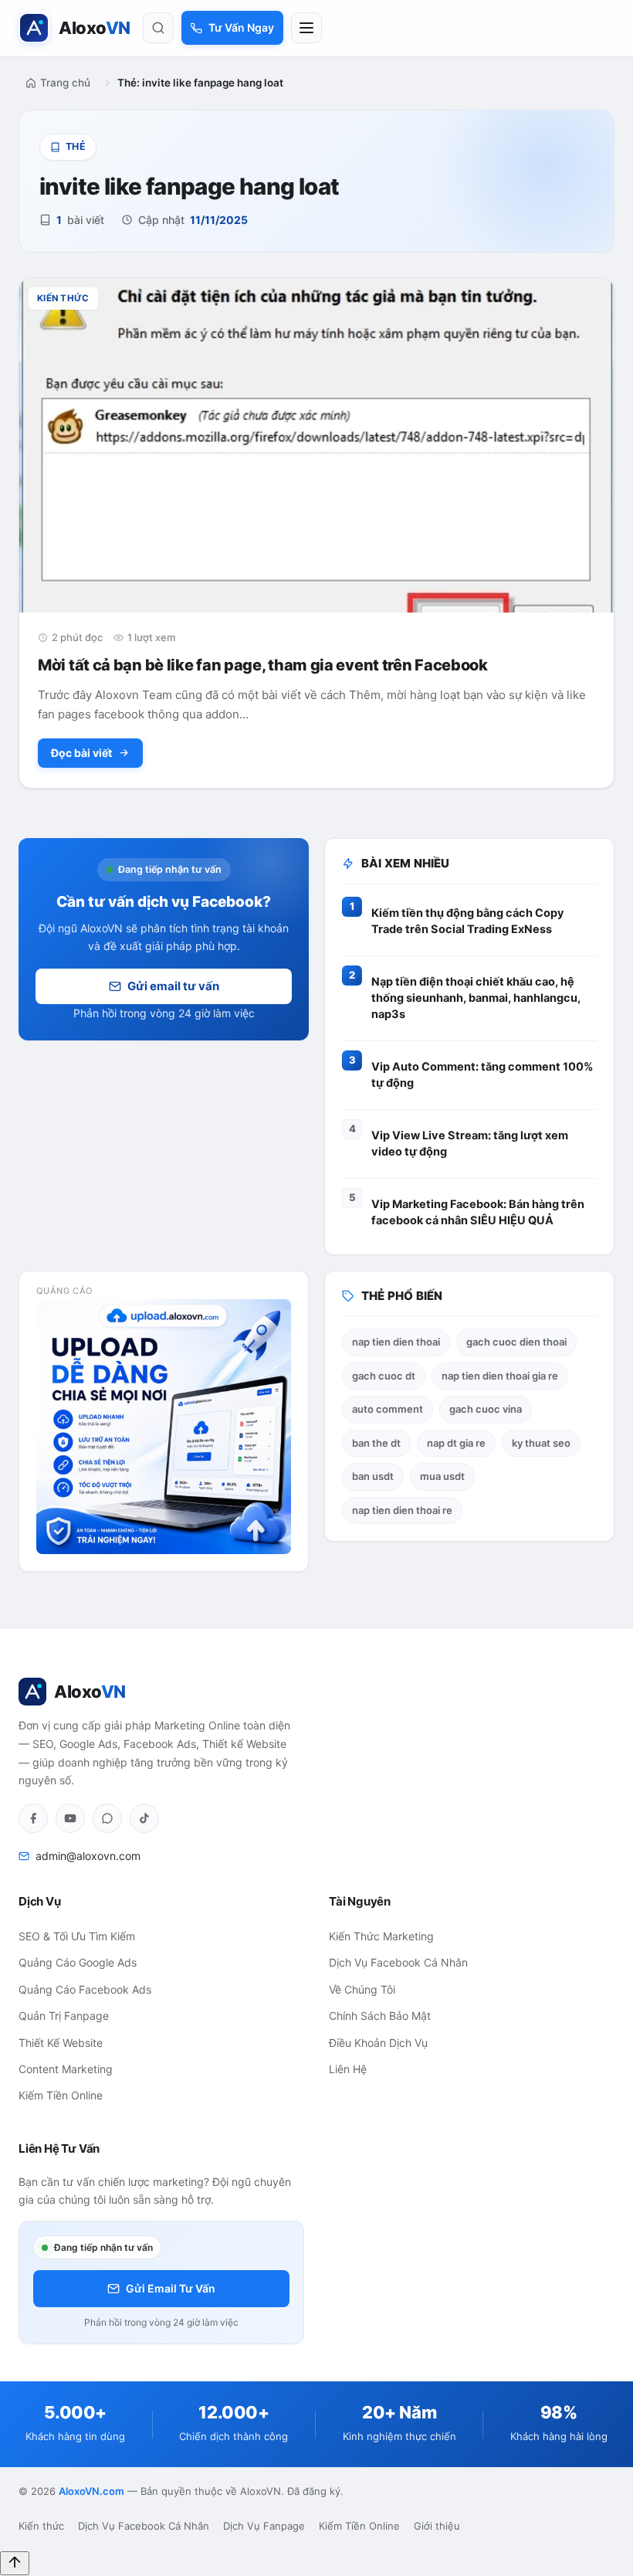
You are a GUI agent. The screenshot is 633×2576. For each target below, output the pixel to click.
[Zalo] (107, 1818)
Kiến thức (41, 2526)
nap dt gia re (456, 1443)
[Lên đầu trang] (15, 2563)
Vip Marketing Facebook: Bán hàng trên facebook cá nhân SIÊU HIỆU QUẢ (478, 1212)
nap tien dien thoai (396, 1342)
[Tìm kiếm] (158, 28)
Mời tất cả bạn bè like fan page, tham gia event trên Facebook (263, 665)
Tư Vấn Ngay (241, 27)
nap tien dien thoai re (402, 1510)
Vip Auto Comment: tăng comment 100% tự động (482, 1075)
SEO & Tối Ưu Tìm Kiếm (77, 1936)
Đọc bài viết (81, 753)
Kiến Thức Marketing (381, 1936)
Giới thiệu (437, 2526)
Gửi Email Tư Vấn (171, 2288)
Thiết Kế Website (61, 2043)
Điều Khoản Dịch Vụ (378, 2043)
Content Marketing (66, 2069)
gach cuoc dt (384, 1376)
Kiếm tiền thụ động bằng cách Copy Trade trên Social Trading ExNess (468, 921)
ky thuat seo (541, 1443)
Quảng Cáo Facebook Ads (85, 1989)
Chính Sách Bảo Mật (380, 2016)
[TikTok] (144, 1818)
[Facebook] (33, 1818)
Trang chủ (65, 83)
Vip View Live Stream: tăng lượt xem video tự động (470, 1144)
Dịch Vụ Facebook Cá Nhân (398, 1962)
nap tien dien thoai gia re (500, 1376)
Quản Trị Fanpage (64, 2016)
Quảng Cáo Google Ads (78, 1962)
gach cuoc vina (486, 1409)
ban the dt (376, 1443)
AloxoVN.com (91, 2491)
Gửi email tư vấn (173, 986)
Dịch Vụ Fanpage (264, 2526)
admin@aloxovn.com (88, 1856)
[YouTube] (70, 1818)
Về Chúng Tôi (362, 1989)
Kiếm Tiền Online (61, 2095)
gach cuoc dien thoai (516, 1342)
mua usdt (442, 1476)
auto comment (388, 1409)
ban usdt (373, 1476)
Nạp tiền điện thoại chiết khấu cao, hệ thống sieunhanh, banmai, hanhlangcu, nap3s (476, 998)
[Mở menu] (306, 28)
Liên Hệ (348, 2069)
